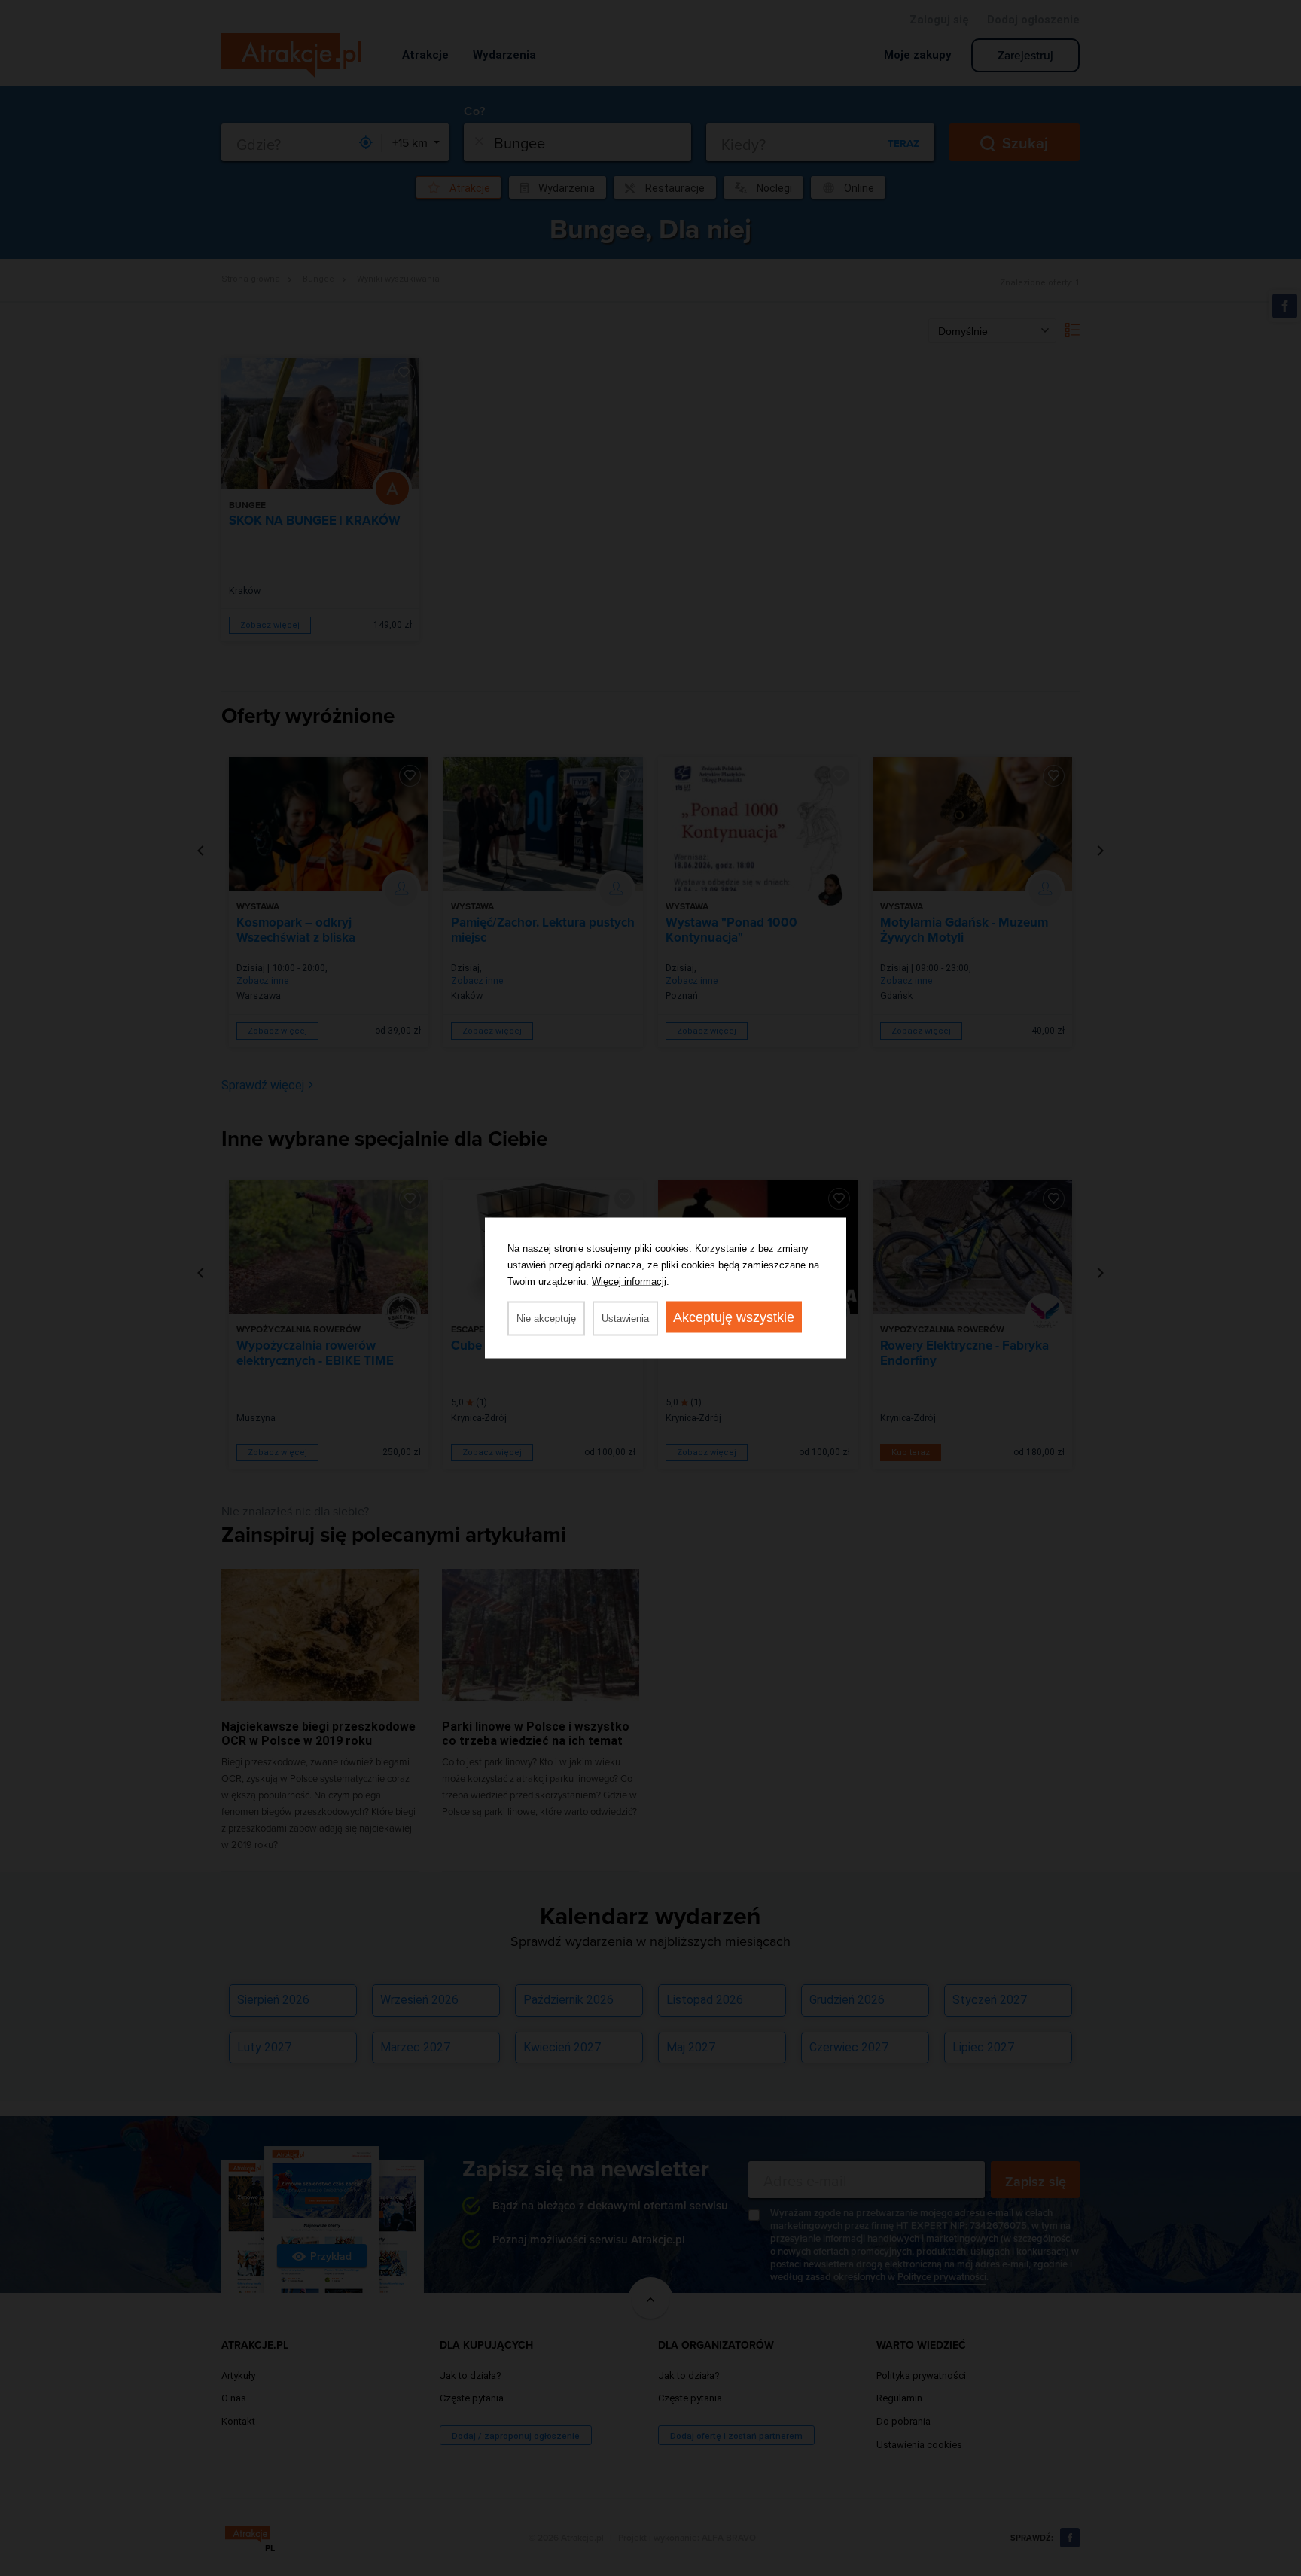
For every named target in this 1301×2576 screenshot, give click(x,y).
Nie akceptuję (546, 1318)
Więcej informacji (629, 1282)
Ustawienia (625, 1318)
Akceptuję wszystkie (734, 1317)
